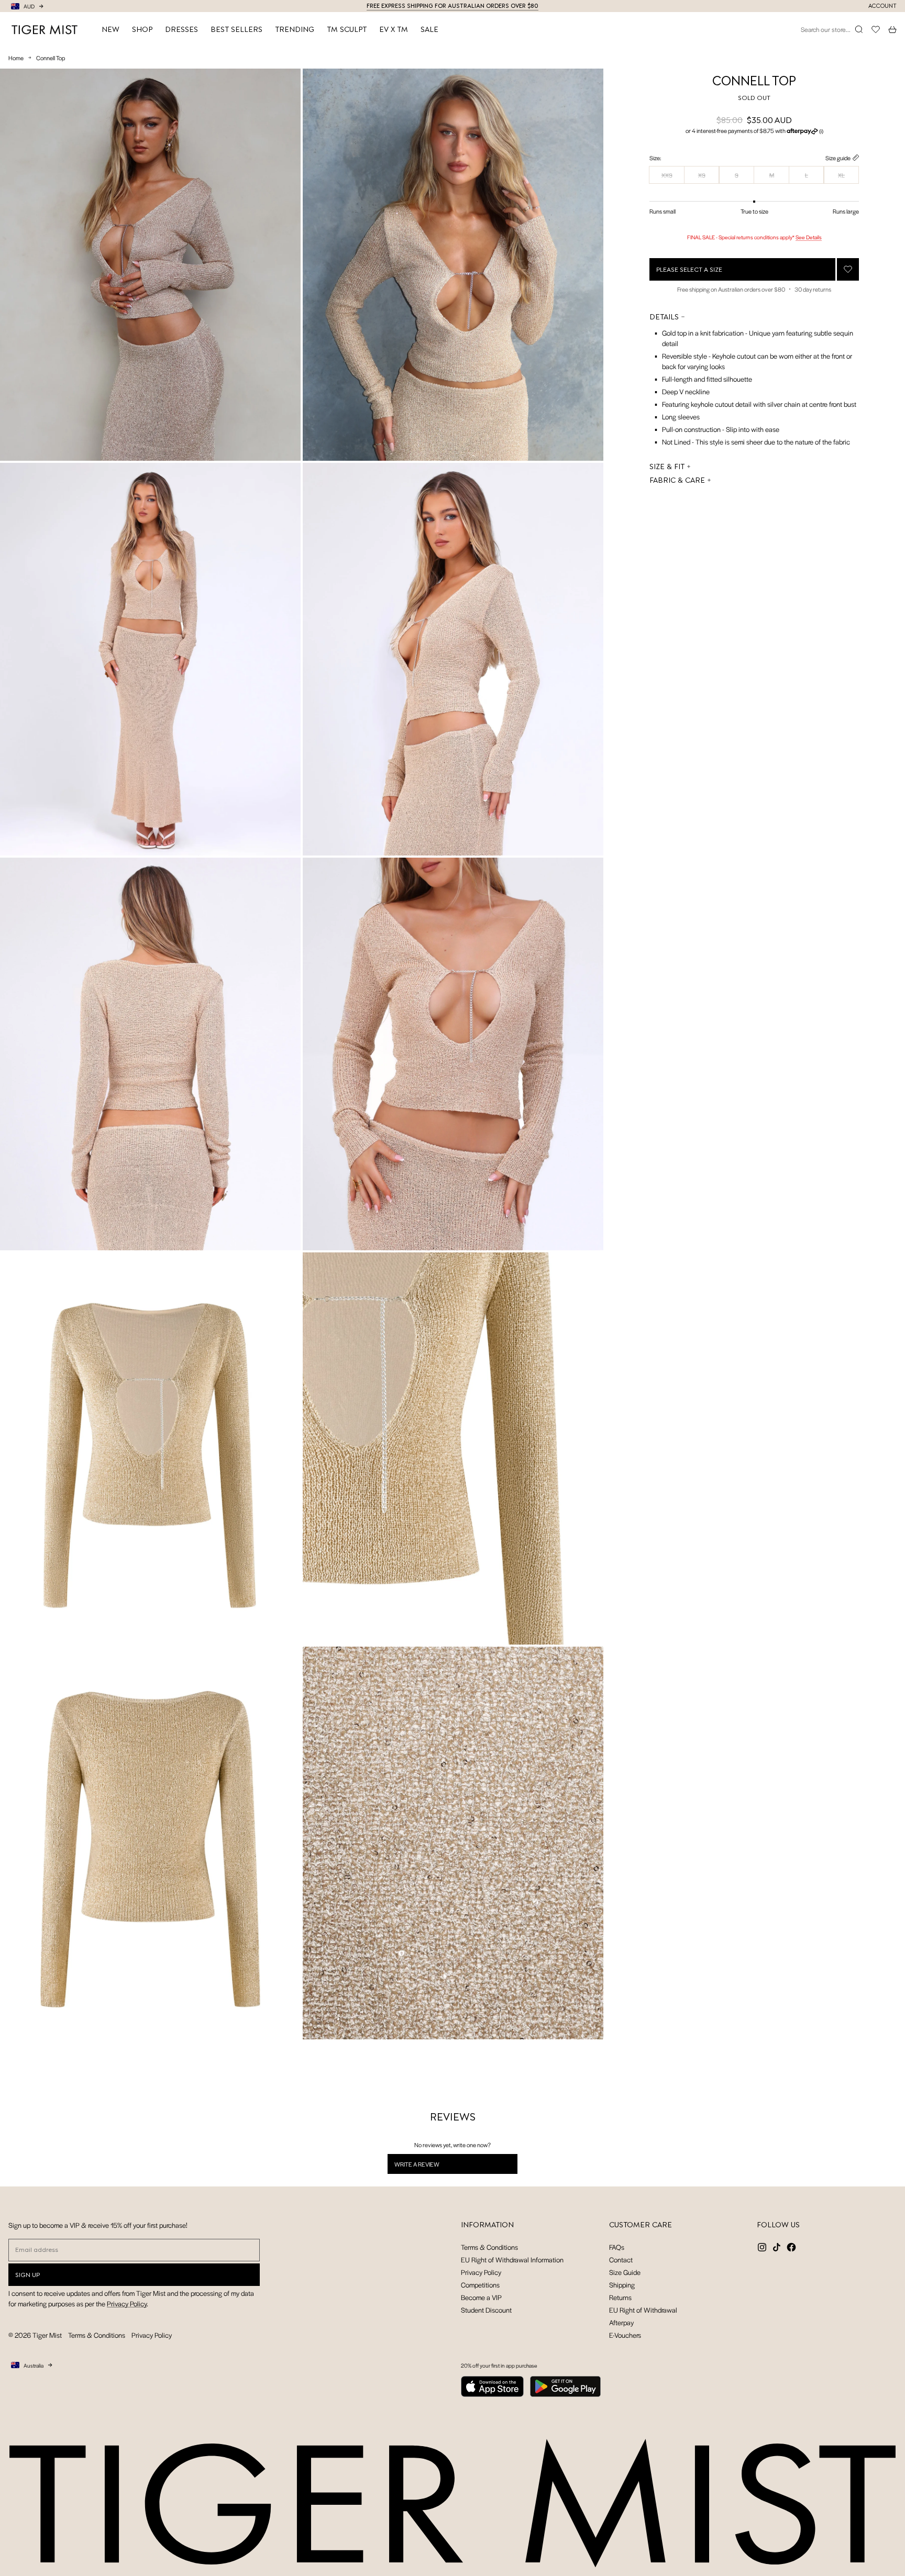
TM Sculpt (347, 29)
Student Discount (486, 2310)
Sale (429, 29)
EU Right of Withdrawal (643, 2310)
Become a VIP (481, 2297)
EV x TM (394, 29)
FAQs (617, 2247)
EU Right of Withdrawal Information (512, 2259)
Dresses (181, 29)
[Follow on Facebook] (791, 2247)
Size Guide (625, 2272)
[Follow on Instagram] (762, 2247)
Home (16, 58)
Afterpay (621, 2322)
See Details (809, 237)
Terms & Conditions (489, 2247)
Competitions (480, 2285)
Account (882, 6)
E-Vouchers (625, 2335)
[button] (754, 131)
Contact (621, 2259)
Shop (142, 29)
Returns (620, 2297)
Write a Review (430, 2167)
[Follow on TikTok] (777, 2247)
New (111, 29)
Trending (295, 29)
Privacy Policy (481, 2272)
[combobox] (212, 2437)
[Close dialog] (352, 2293)
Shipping (622, 2285)
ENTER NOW (275, 2557)
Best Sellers (236, 29)
